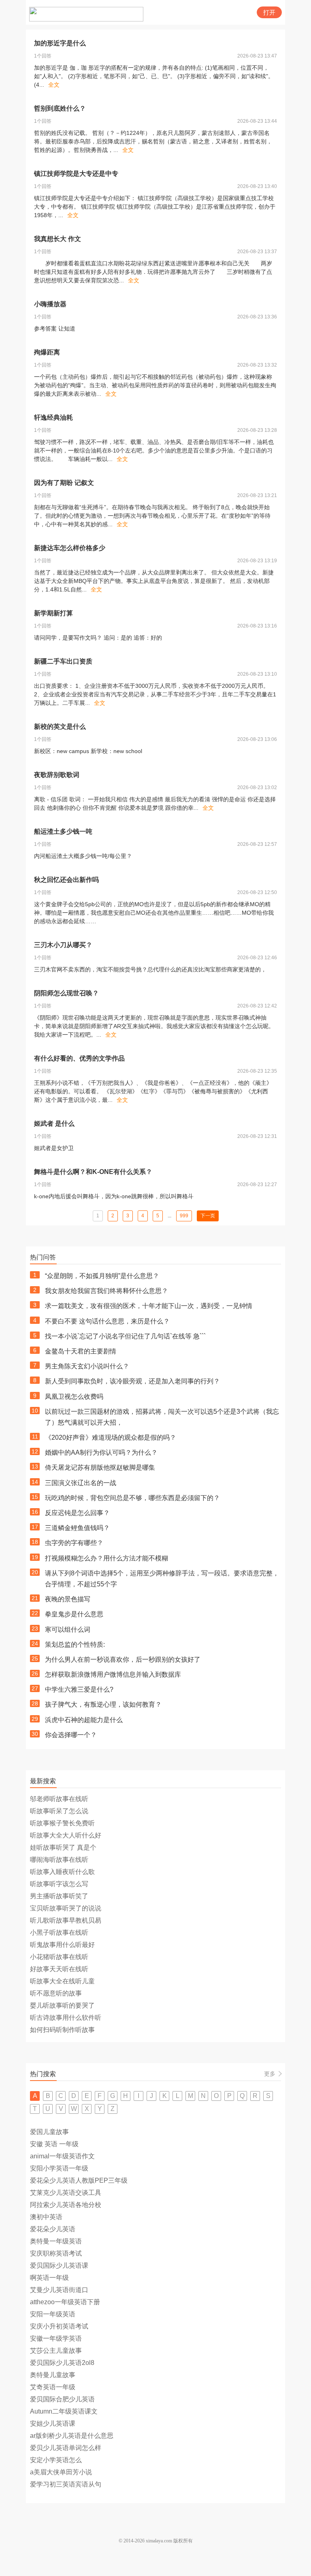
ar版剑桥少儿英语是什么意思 (72, 2436)
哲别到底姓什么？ (60, 108)
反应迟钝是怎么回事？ (77, 1513)
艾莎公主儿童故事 (56, 2351)
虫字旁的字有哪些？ (74, 1543)
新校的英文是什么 (60, 727)
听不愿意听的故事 (56, 1993)
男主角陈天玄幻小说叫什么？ (87, 1366)
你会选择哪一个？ (71, 1735)
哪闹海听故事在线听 (59, 1860)
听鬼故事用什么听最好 (62, 1945)
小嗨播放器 (50, 304)
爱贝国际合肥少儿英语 (62, 2399)
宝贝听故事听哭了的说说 (66, 1908)
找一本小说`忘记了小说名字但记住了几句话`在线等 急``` (125, 1336)
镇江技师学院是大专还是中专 (76, 174)
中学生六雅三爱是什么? (79, 1689)
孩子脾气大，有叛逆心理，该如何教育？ (103, 1704)
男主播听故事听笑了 (59, 1896)
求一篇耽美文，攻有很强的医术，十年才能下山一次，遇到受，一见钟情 (149, 1306)
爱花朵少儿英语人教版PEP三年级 (79, 2180)
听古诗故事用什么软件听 (66, 2018)
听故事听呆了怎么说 (59, 1811)
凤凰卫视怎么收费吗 (74, 1397)
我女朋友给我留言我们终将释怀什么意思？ (107, 1291)
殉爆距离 (47, 352)
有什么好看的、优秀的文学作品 (79, 1058)
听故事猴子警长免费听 (62, 1823)
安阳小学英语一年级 (59, 2168)
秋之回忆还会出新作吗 (66, 880)
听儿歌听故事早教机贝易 (66, 1920)
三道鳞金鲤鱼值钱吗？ (77, 1528)
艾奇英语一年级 (53, 2387)
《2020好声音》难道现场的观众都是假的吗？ (111, 1437)
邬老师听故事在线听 (59, 1799)
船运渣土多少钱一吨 (63, 831)
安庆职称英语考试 (56, 2253)
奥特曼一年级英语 (56, 2241)
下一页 (208, 1216)
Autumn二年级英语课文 (64, 2411)
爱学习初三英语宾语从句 (66, 2484)
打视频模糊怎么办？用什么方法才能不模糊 (107, 1558)
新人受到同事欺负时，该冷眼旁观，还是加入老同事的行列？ (132, 1381)
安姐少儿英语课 (53, 2423)
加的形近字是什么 (60, 43)
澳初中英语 (46, 2217)
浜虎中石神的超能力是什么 (84, 1720)
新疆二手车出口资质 (63, 661)
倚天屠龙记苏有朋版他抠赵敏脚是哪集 (100, 1467)
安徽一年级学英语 (56, 2338)
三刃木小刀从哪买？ (63, 945)
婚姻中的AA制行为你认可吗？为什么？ (101, 1452)
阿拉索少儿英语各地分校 (66, 2205)
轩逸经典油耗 (53, 417)
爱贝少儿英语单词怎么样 (66, 2448)
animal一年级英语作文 (62, 2156)
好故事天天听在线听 (59, 1969)
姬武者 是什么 (54, 1124)
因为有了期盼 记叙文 (64, 483)
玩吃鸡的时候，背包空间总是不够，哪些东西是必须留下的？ (132, 1498)
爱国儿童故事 (49, 2132)
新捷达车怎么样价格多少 (70, 548)
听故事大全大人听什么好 (66, 1835)
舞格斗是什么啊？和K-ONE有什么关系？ (93, 1172)
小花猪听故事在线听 (59, 1957)
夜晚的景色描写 (68, 1599)
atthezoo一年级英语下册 (65, 2302)
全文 (54, 85)
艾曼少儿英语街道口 (59, 2290)
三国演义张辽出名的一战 (81, 1483)
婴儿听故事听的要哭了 (62, 2005)
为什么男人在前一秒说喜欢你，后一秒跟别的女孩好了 (123, 1659)
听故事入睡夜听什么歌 (62, 1872)
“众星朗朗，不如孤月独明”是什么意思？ (102, 1276)
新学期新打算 (53, 613)
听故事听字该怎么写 (59, 1884)
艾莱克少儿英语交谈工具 (66, 2193)
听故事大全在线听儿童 (62, 1981)
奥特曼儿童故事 (53, 2375)
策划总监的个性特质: (75, 1644)
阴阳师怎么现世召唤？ (66, 993)
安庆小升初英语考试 (59, 2326)
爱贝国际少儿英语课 (59, 2265)
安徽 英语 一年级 (54, 2144)
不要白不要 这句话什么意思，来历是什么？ (107, 1321)
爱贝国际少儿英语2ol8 (62, 2363)
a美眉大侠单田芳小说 (61, 2472)
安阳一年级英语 (53, 2314)
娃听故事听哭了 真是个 (63, 1847)
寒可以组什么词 (68, 1629)
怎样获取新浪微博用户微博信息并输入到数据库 (113, 1674)
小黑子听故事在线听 (59, 1933)
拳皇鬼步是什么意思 (74, 1614)
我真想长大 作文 (58, 239)
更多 (270, 2074)
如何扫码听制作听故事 (62, 2030)
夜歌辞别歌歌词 (57, 775)
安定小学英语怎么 (56, 2460)
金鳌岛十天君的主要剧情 (81, 1351)
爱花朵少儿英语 (53, 2229)
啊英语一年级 (49, 2278)
